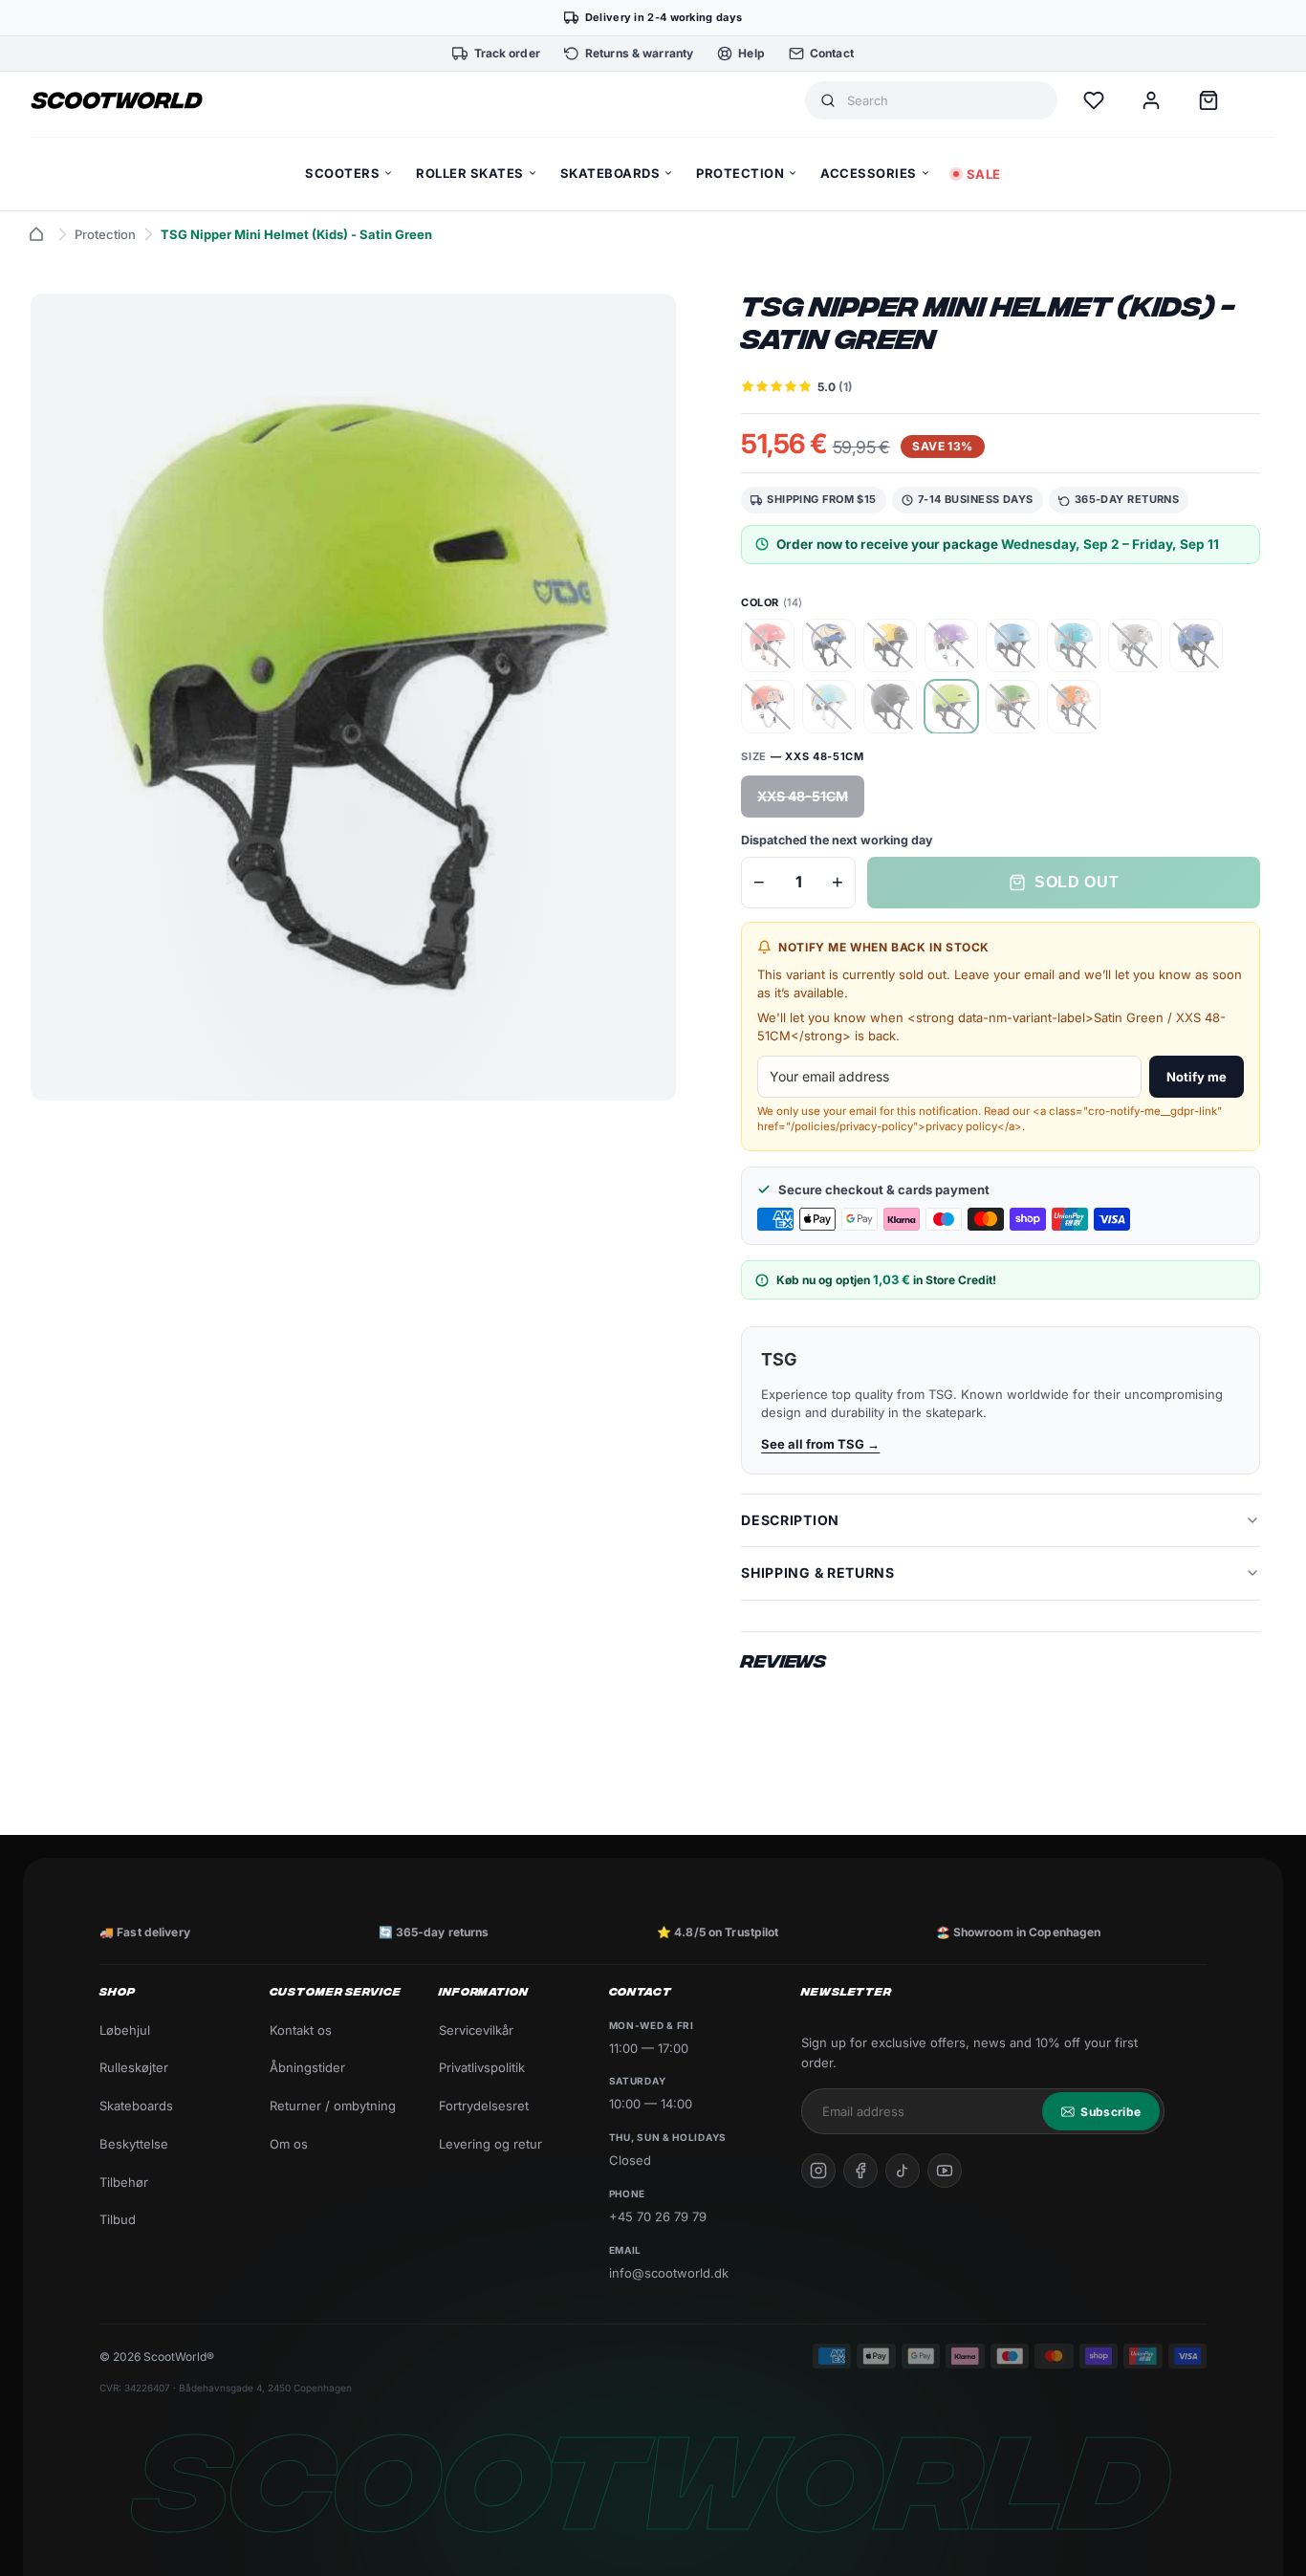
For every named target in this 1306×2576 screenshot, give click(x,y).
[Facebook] (860, 2171)
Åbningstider (307, 2067)
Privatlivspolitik (482, 2067)
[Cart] (1208, 100)
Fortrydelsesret (484, 2106)
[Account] (1151, 100)
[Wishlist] (1094, 100)
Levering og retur (490, 2144)
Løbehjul (125, 2030)
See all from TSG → (820, 1444)
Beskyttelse (134, 2144)
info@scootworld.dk (669, 2273)
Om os (289, 2144)
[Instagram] (818, 2171)
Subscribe (1110, 2112)
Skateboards (136, 2106)
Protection (105, 234)
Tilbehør (124, 2182)
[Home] (36, 234)
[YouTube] (945, 2171)
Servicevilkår (476, 2030)
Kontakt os (301, 2030)
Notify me (1197, 1077)
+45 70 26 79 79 (658, 2216)
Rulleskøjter (134, 2067)
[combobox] (945, 101)
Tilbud (118, 2219)
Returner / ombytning (333, 2106)
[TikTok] (903, 2171)
